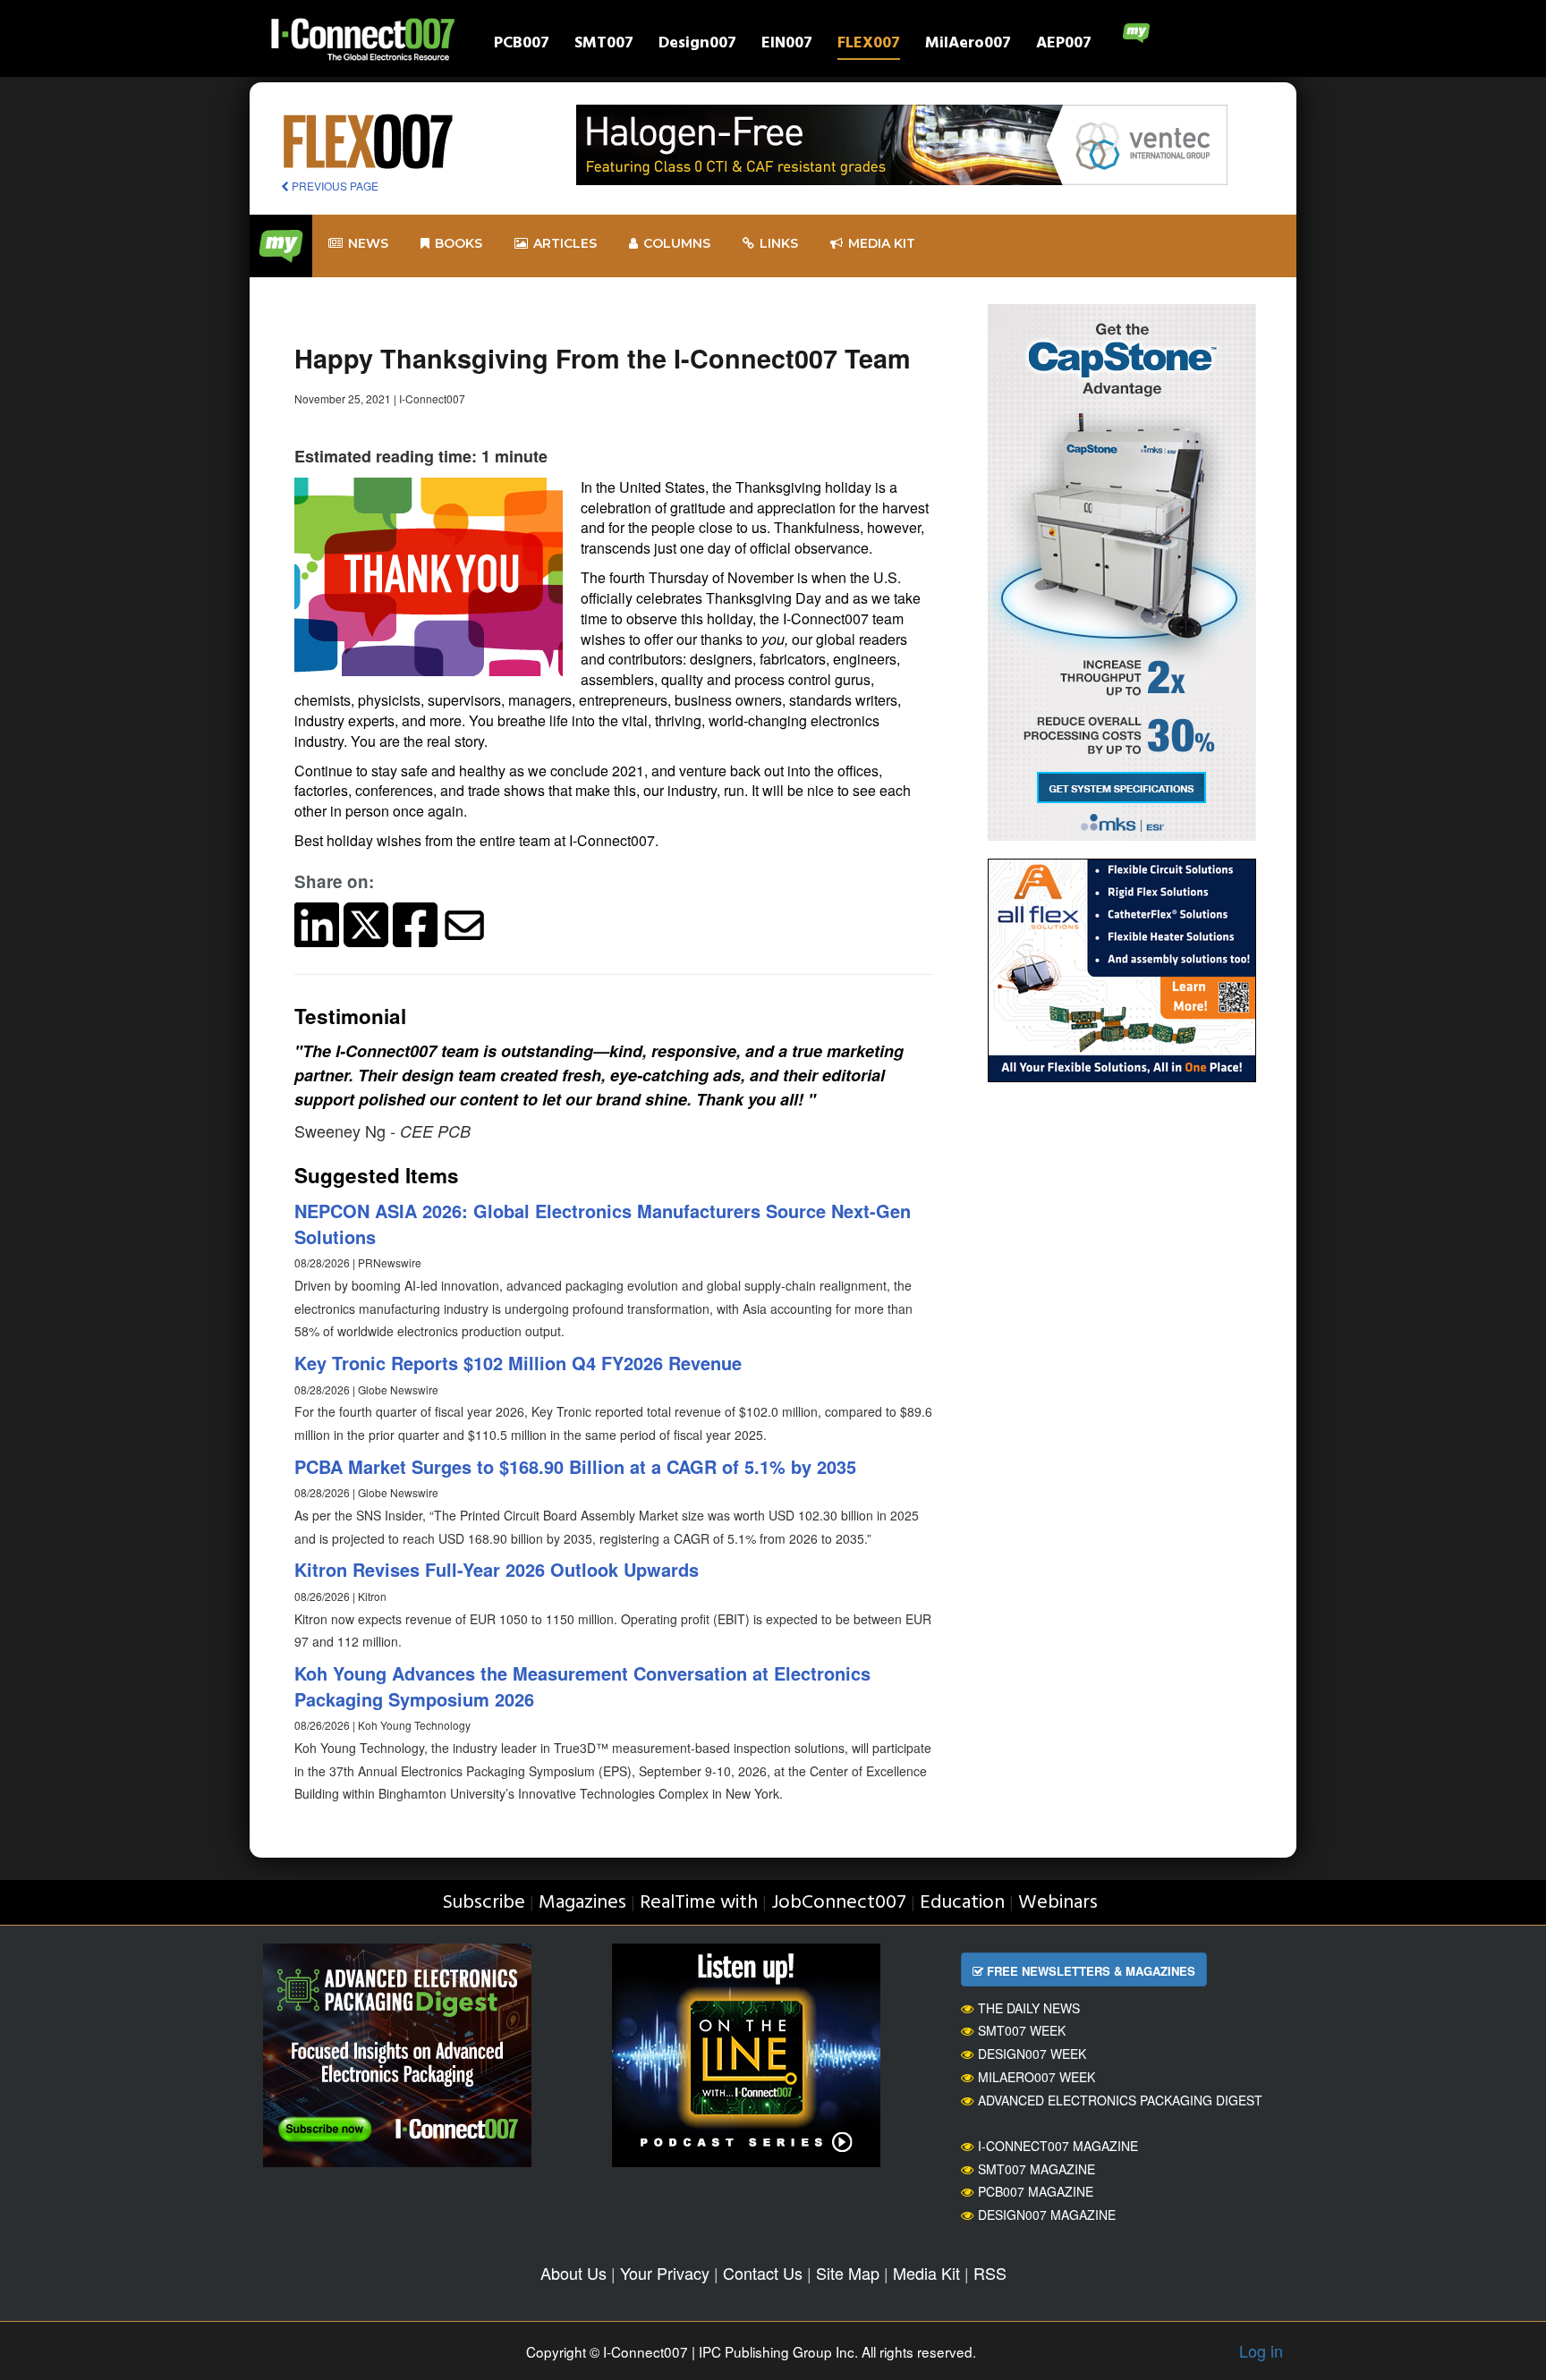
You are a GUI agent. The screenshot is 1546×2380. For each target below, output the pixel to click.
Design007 (697, 45)
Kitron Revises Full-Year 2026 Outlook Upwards (497, 1569)
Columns (677, 243)
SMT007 (604, 45)
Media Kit (926, 2273)
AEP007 (1064, 45)
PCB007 (522, 45)
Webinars (1058, 1903)
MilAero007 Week (1036, 2077)
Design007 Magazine (1047, 2215)
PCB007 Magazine (1036, 2191)
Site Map (848, 2273)
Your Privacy (665, 2273)
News (368, 243)
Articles (565, 243)
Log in (1261, 2350)
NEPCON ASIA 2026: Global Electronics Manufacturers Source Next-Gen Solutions (603, 1224)
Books (459, 243)
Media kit (882, 243)
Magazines (582, 1903)
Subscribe (484, 1903)
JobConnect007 (839, 1903)
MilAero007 (968, 45)
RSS (990, 2273)
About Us (573, 2273)
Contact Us (763, 2273)
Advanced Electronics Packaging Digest (1120, 2100)
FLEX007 (869, 45)
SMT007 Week (1022, 2030)
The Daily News (1029, 2008)
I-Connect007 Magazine (1058, 2146)
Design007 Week (1032, 2054)
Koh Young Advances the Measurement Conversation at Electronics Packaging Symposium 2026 (582, 1686)
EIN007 (787, 45)
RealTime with (699, 1903)
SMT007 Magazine (1036, 2169)
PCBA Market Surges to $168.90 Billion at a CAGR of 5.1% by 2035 (575, 1466)
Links (779, 243)
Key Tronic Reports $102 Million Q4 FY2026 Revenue (518, 1363)
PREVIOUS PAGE (334, 186)
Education (962, 1903)
